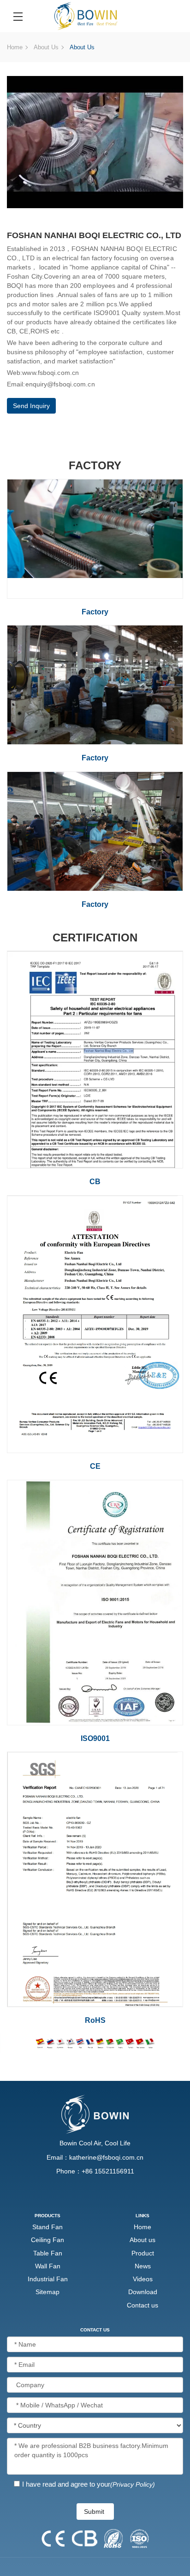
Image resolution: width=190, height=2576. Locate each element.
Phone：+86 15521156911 (95, 2171)
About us (46, 47)
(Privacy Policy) (133, 2484)
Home (15, 47)
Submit (94, 2512)
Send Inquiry (31, 406)
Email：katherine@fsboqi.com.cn (95, 2157)
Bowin (68, 2143)
